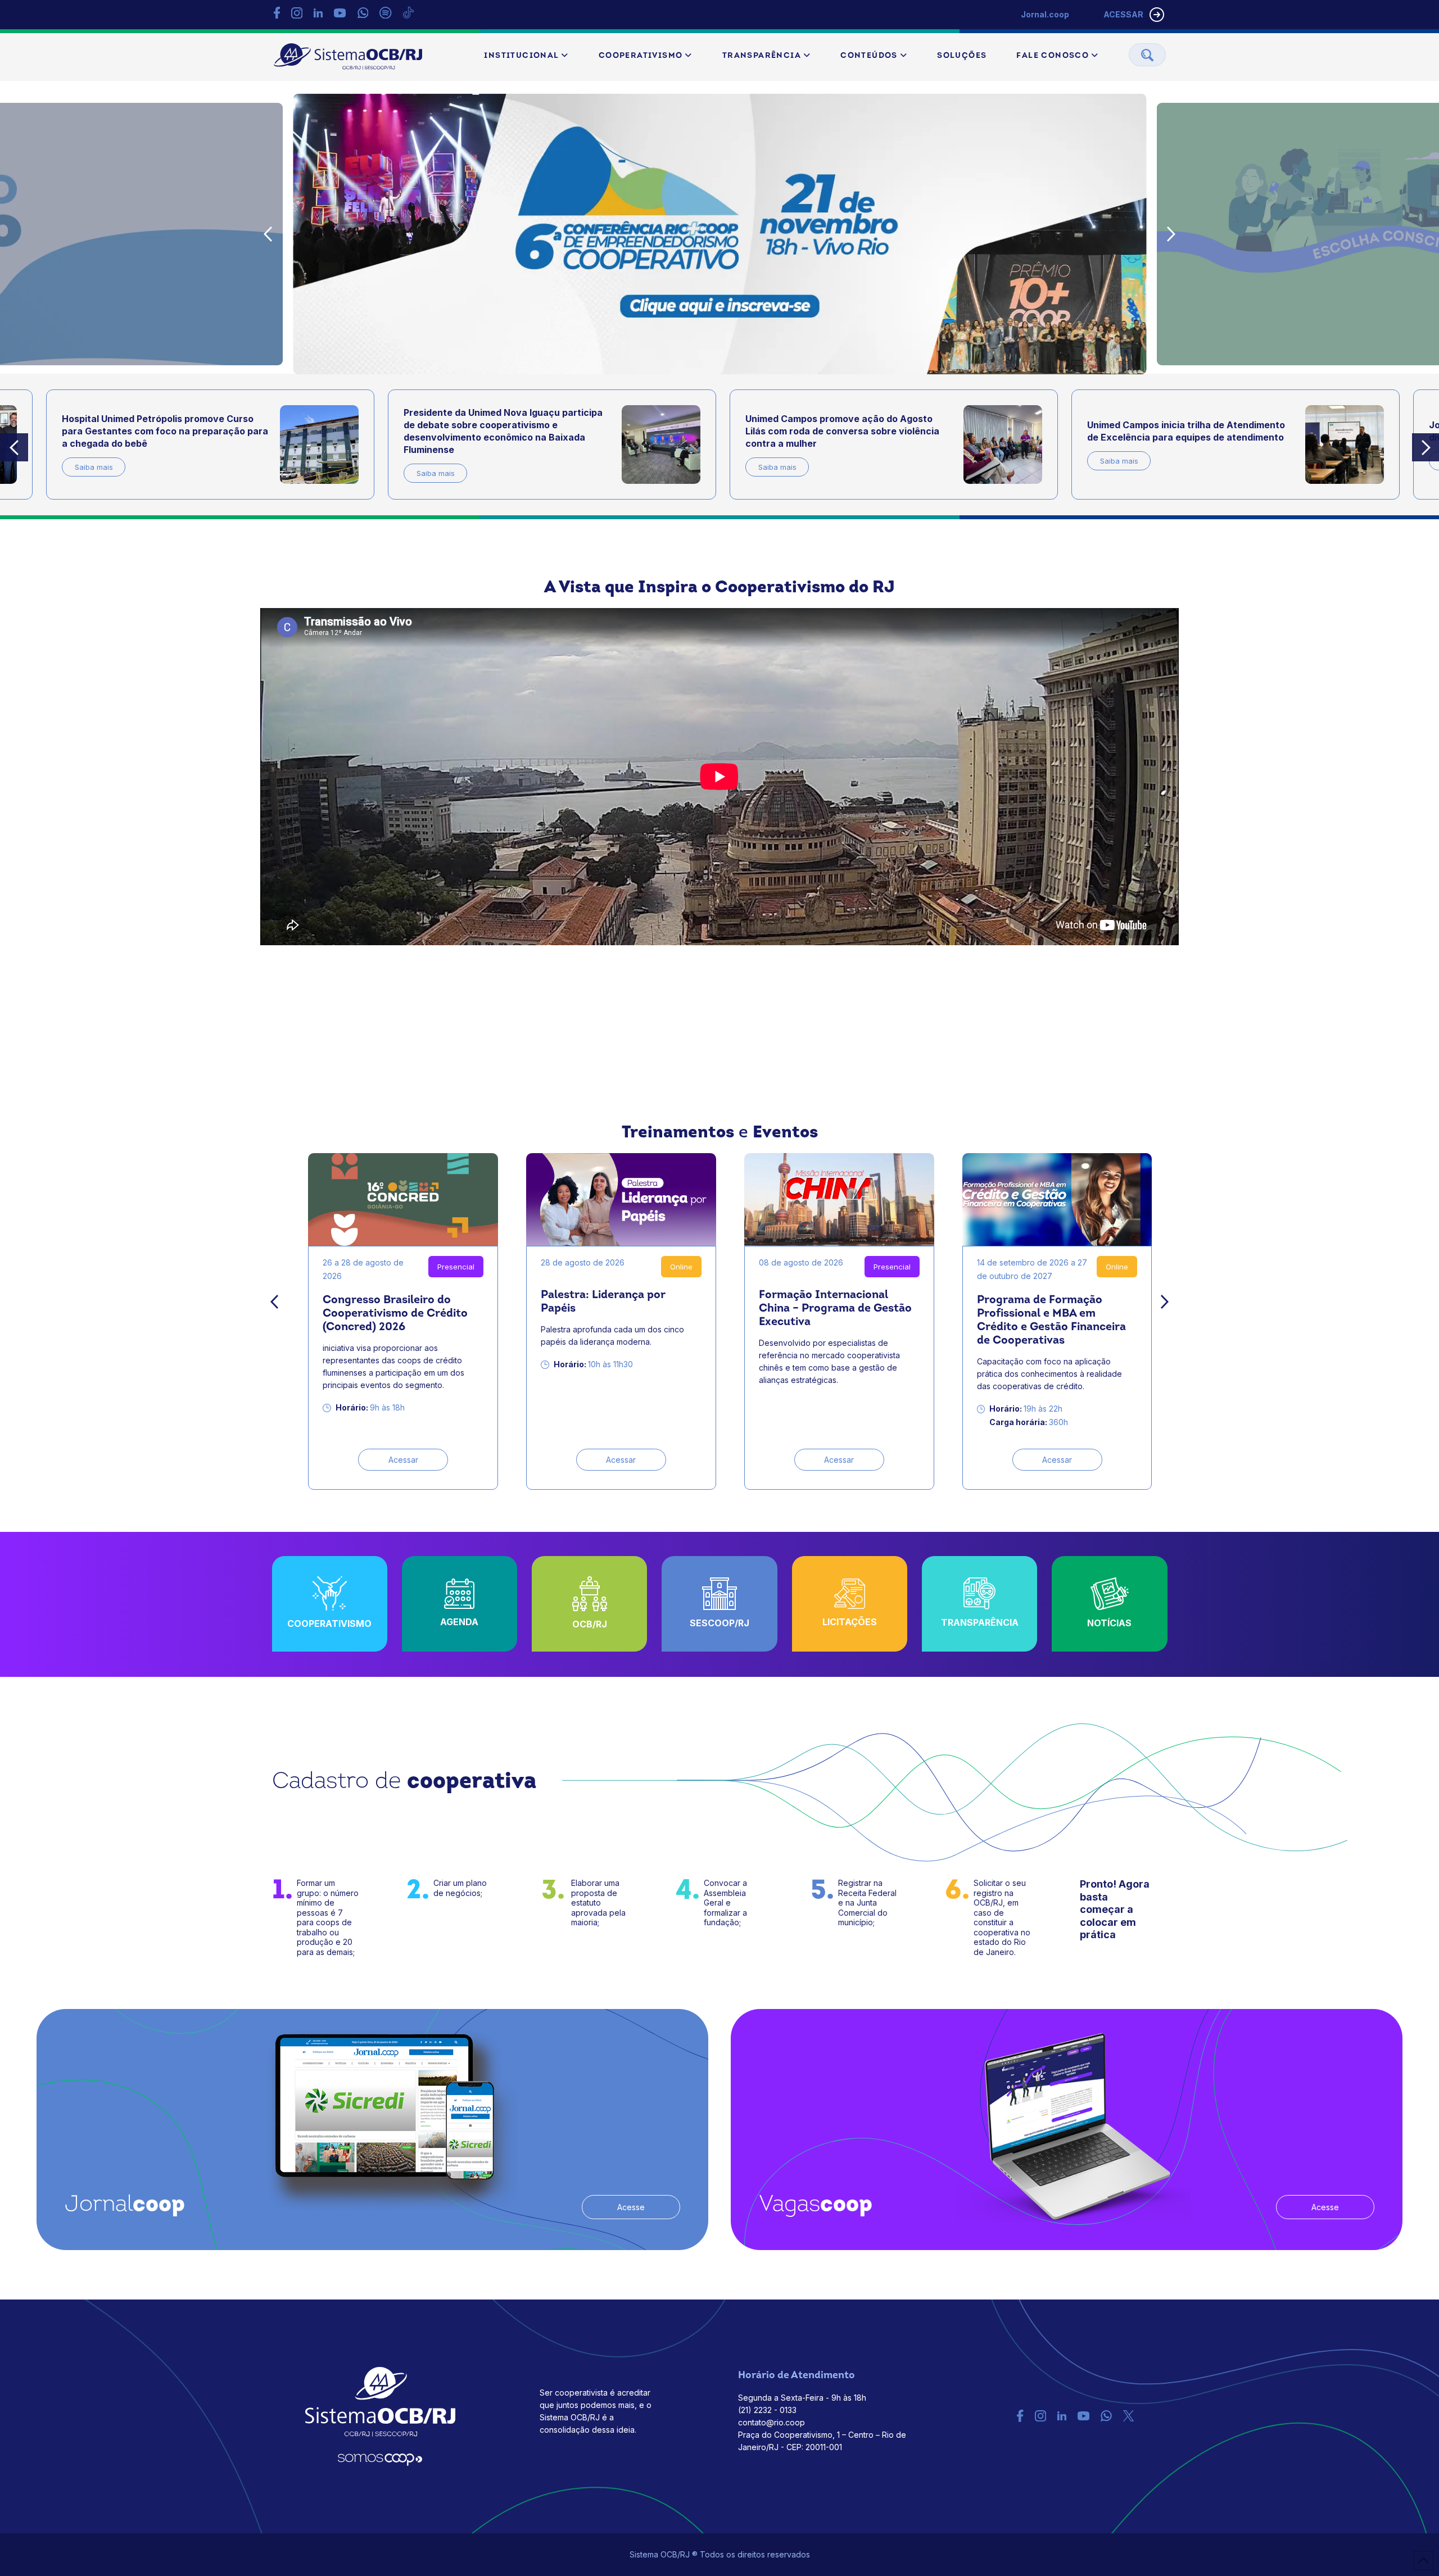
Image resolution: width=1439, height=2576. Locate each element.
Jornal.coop (1045, 14)
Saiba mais (93, 473)
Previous (268, 234)
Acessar (403, 1460)
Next (1171, 234)
